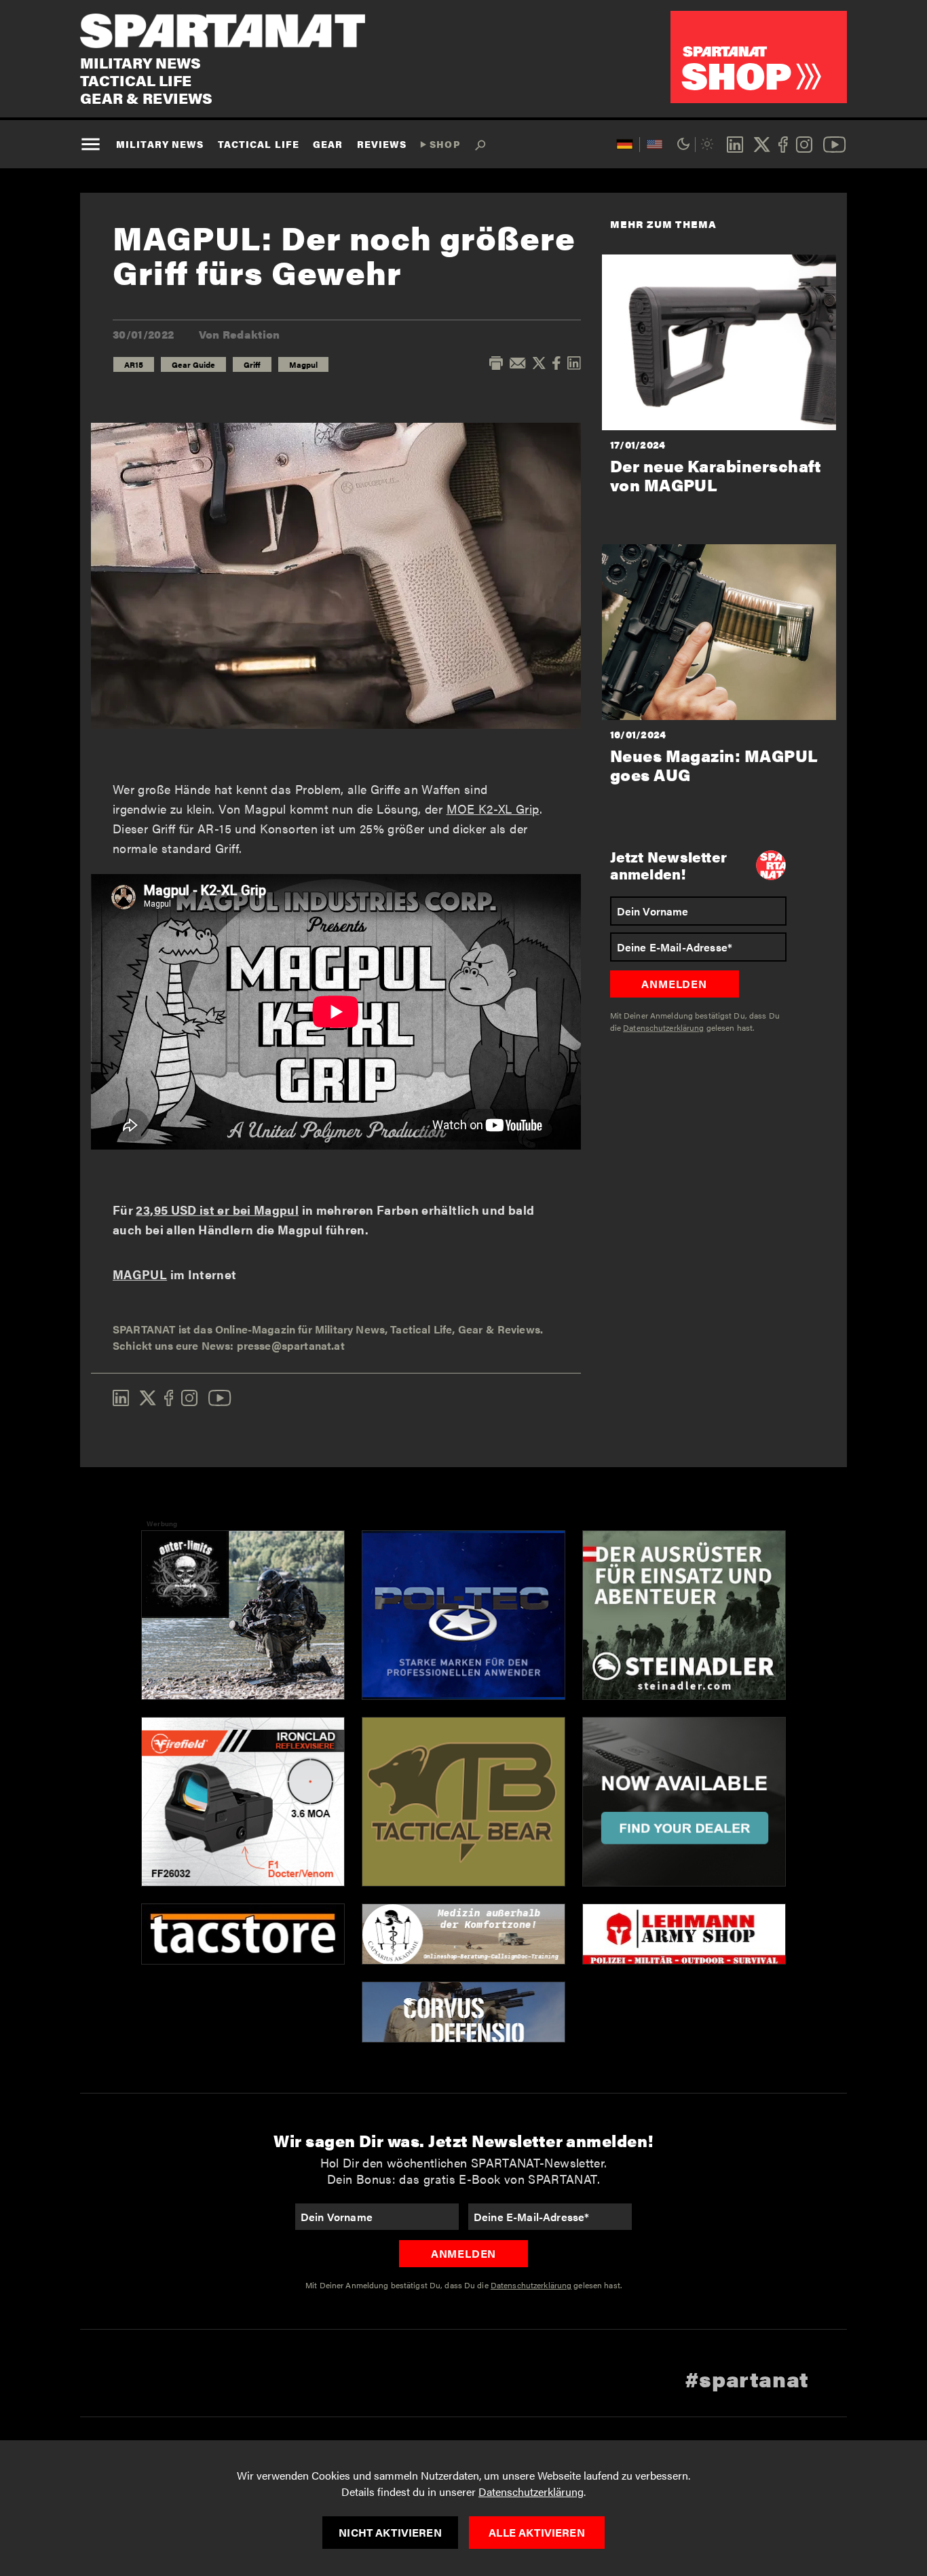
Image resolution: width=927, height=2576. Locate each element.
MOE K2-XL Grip (493, 809)
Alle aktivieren (536, 2532)
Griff (252, 364)
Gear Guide (193, 364)
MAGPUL (140, 1274)
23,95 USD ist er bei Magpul (217, 1210)
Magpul (303, 364)
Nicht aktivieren (390, 2532)
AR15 (134, 364)
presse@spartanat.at (291, 1345)
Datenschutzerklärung (531, 2492)
